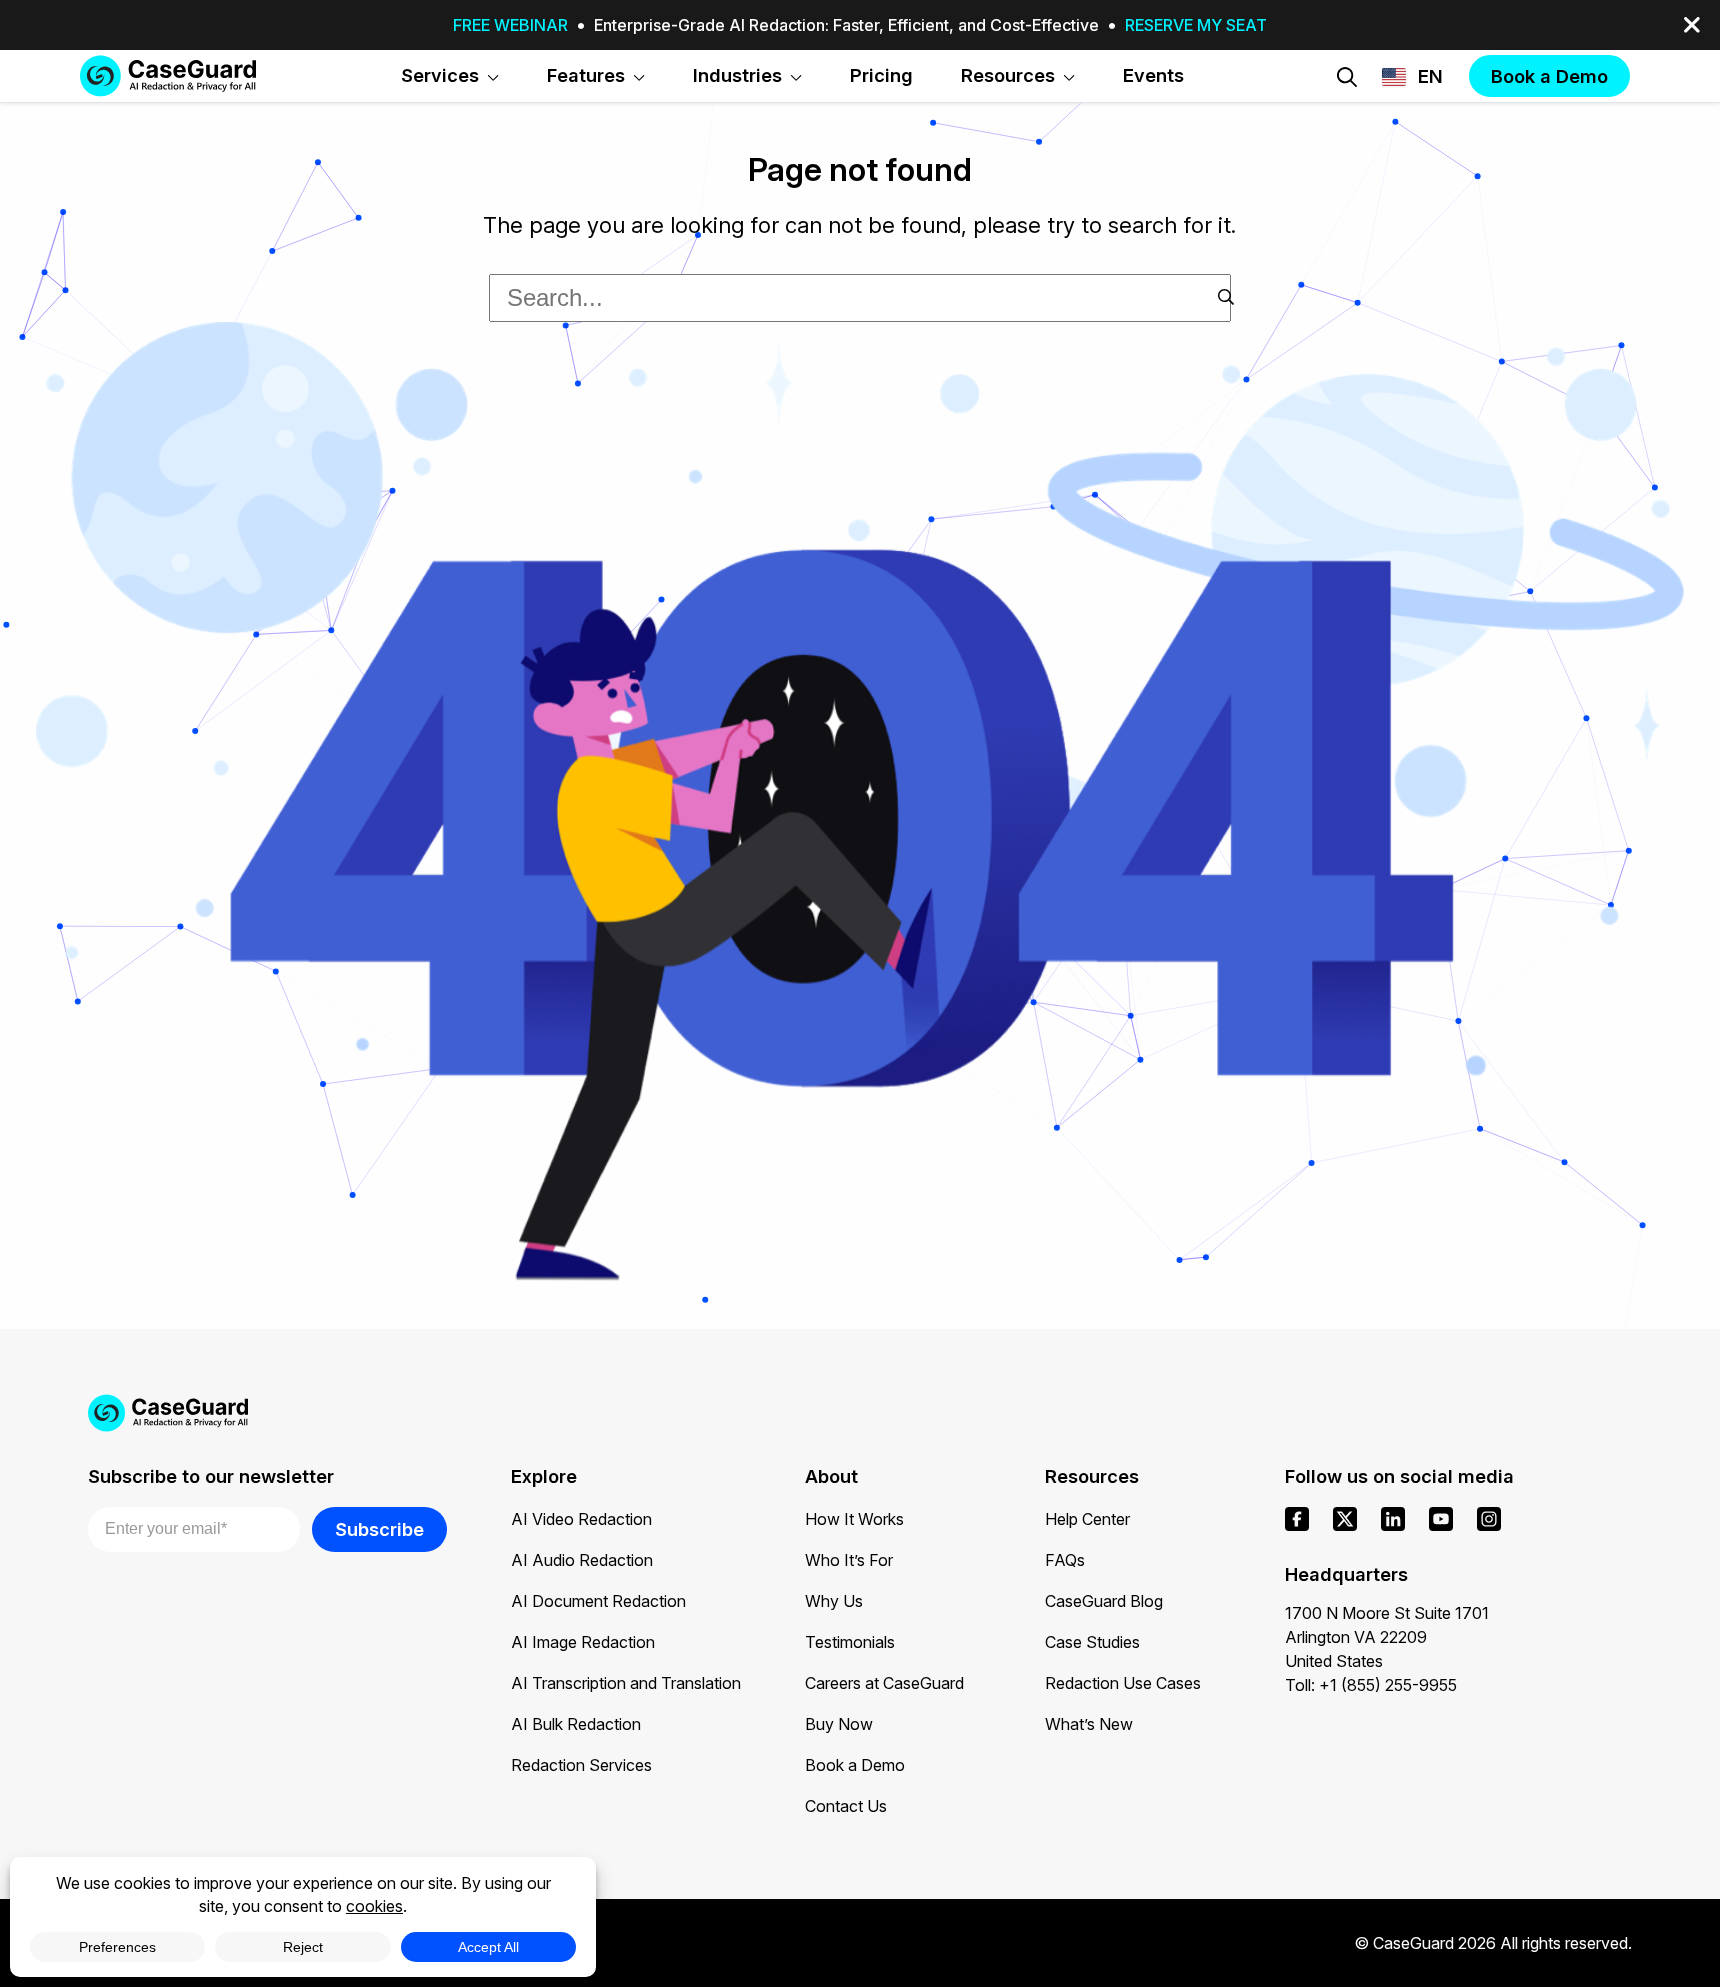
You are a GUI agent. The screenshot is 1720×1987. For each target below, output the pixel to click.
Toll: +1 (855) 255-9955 (1371, 1685)
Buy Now (839, 1724)
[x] (1345, 1519)
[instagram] (1489, 1519)
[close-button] (1692, 25)
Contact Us (846, 1806)
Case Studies (1092, 1642)
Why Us (834, 1601)
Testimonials (850, 1642)
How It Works (854, 1519)
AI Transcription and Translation (626, 1683)
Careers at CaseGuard (884, 1683)
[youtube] (1441, 1519)
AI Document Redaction (598, 1601)
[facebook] (1297, 1519)
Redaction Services (581, 1765)
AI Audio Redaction (582, 1560)
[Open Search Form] (1347, 77)
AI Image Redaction (583, 1642)
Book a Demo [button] (1549, 76)
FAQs (1065, 1560)
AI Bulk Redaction (576, 1724)
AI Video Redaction (581, 1519)
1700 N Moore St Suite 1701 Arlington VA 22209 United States (1387, 1637)
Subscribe (379, 1529)
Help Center (1087, 1519)
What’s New (1089, 1724)
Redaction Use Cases (1123, 1683)
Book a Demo (855, 1765)
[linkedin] (1393, 1519)
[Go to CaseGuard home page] (168, 75)
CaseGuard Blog (1104, 1601)
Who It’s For (849, 1560)
